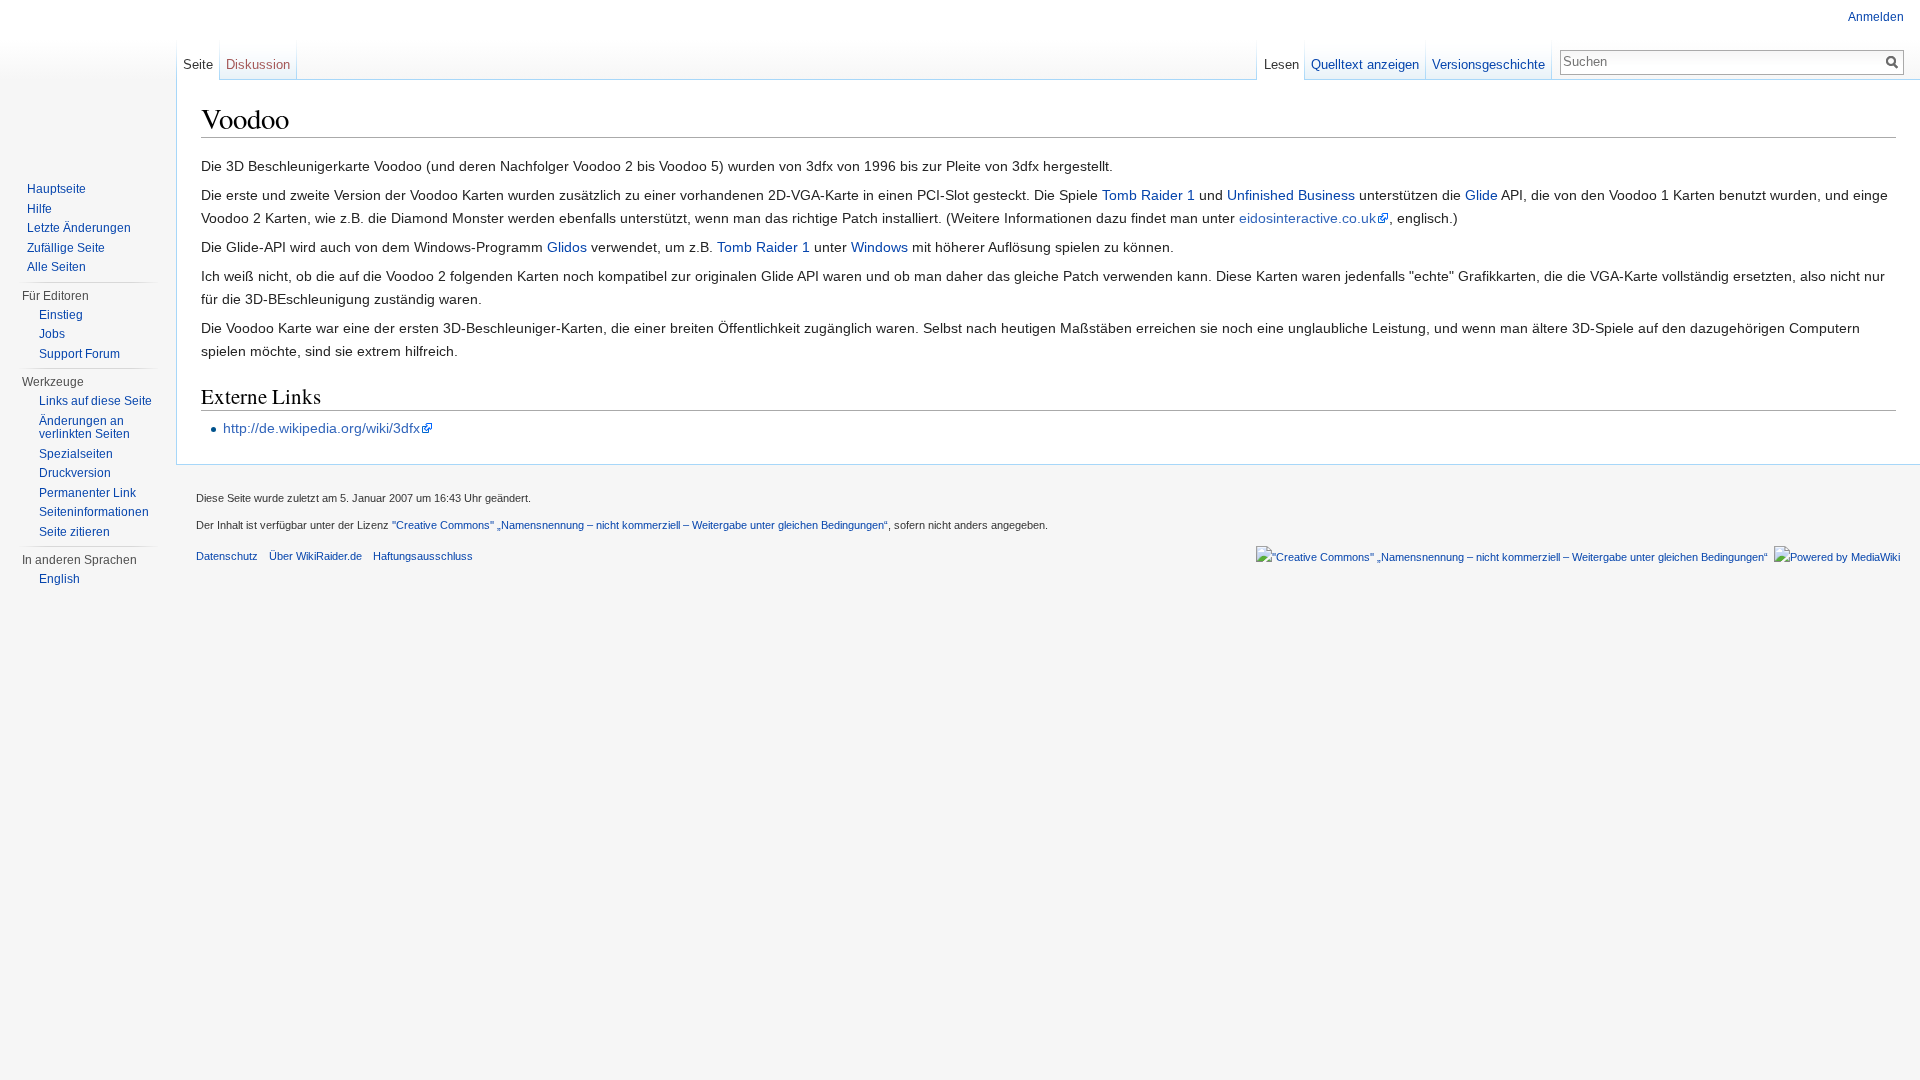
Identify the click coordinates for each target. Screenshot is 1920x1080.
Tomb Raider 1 (1148, 195)
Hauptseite (56, 189)
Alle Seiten (56, 267)
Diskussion (258, 64)
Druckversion (75, 473)
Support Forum (79, 354)
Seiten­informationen (94, 512)
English (59, 579)
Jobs (52, 334)
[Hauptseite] (88, 80)
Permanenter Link (87, 493)
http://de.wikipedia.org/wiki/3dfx (321, 428)
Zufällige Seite (66, 248)
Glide (1481, 195)
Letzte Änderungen (79, 228)
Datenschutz (227, 556)
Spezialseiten (76, 454)
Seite (198, 64)
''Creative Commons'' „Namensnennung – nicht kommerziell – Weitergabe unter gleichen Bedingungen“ (640, 525)
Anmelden (1876, 17)
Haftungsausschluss (423, 556)
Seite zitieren (74, 532)
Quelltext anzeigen (1365, 64)
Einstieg (61, 315)
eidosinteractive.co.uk (1307, 218)
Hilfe (39, 209)
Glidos (567, 247)
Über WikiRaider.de (315, 556)
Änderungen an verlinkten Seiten (84, 428)
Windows (879, 247)
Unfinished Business (1291, 195)
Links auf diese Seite (95, 401)
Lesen (1281, 64)
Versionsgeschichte (1488, 64)
